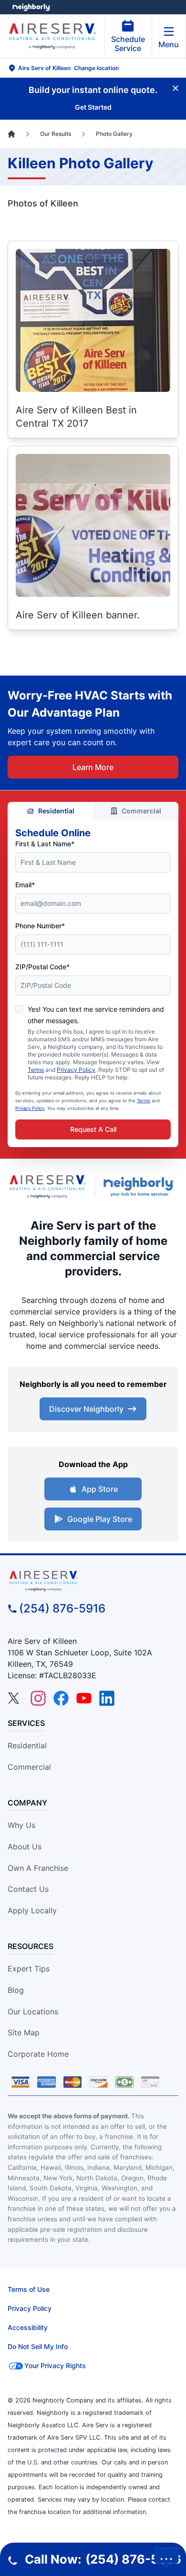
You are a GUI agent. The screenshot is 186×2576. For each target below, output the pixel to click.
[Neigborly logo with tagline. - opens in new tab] (141, 1187)
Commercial (141, 811)
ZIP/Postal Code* (42, 967)
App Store (100, 1489)
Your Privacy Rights (55, 2366)
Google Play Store (100, 1519)
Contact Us (28, 1889)
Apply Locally (32, 1910)
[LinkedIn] (107, 1698)
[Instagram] (38, 1698)
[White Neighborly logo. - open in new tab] (31, 7)
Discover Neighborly (86, 1409)
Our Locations (33, 2012)
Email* (25, 885)
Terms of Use (29, 2289)
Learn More (93, 767)
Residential (56, 811)
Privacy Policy (76, 1070)
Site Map (24, 2032)
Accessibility (28, 2327)
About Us (25, 1847)
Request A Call (93, 1129)
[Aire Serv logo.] (47, 1186)
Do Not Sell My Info (38, 2346)
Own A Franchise (38, 1868)
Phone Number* (40, 926)
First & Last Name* (45, 844)
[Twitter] (15, 1698)
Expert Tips (29, 1969)
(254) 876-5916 (62, 1608)
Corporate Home (38, 2054)
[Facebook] (61, 1698)
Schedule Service (128, 44)
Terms (36, 1070)
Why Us (21, 1825)
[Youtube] (84, 1698)
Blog (16, 1990)
